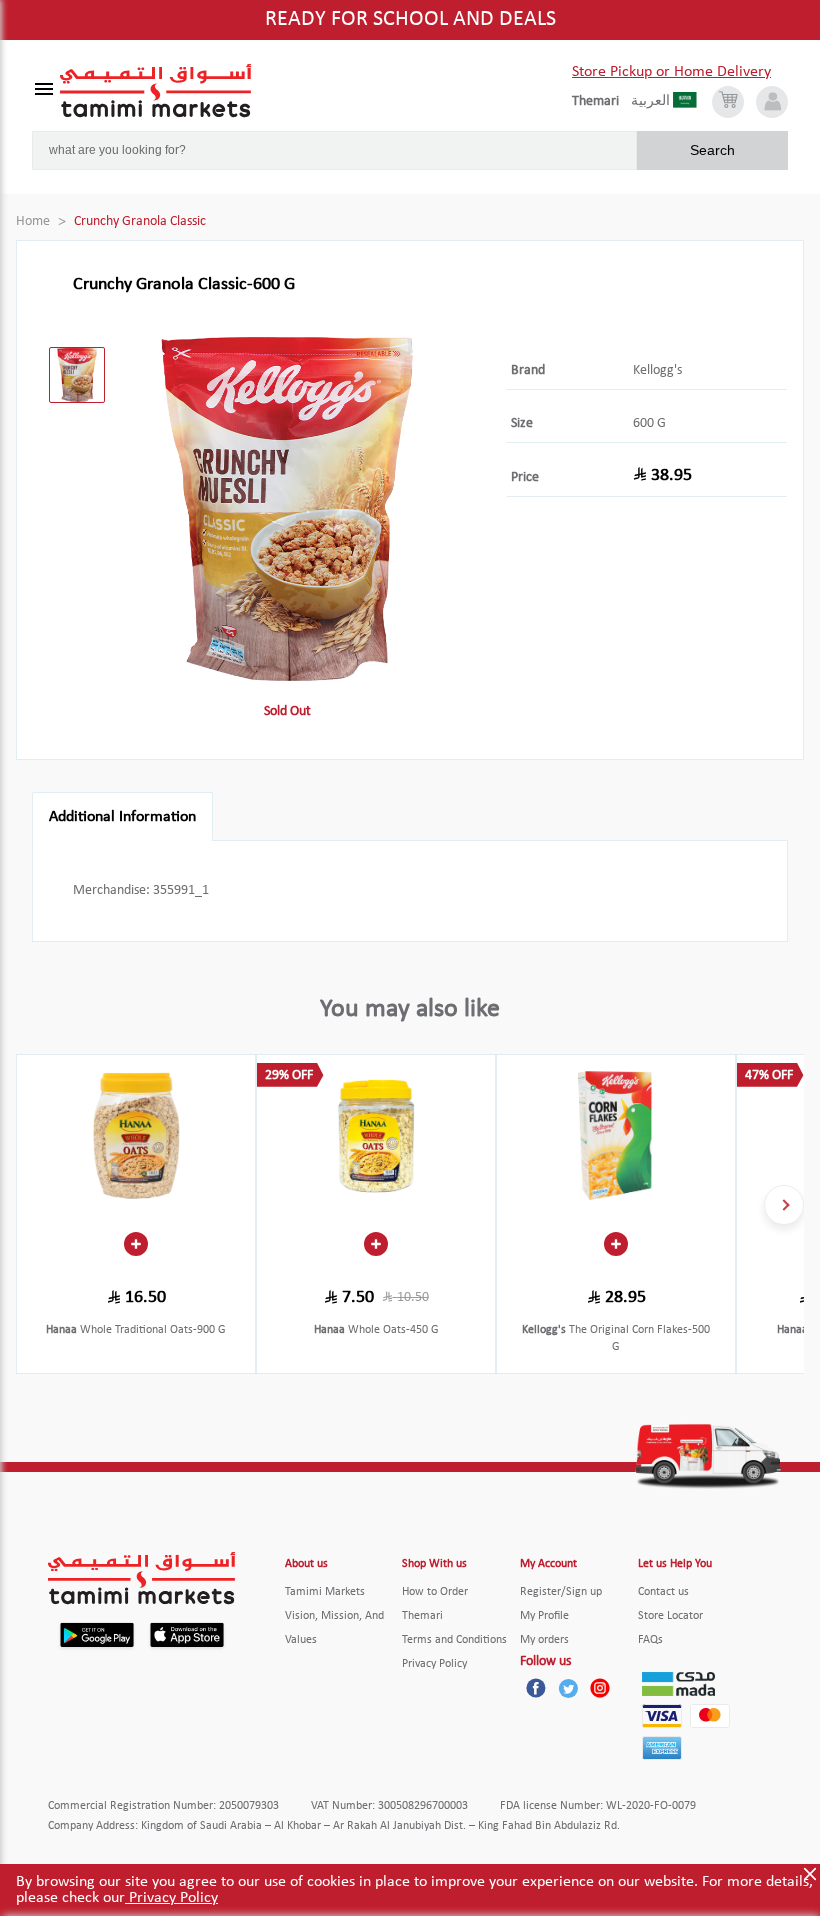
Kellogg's (657, 370)
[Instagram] (600, 1688)
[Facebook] (536, 1688)
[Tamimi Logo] (156, 91)
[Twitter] (568, 1688)
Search (712, 150)
